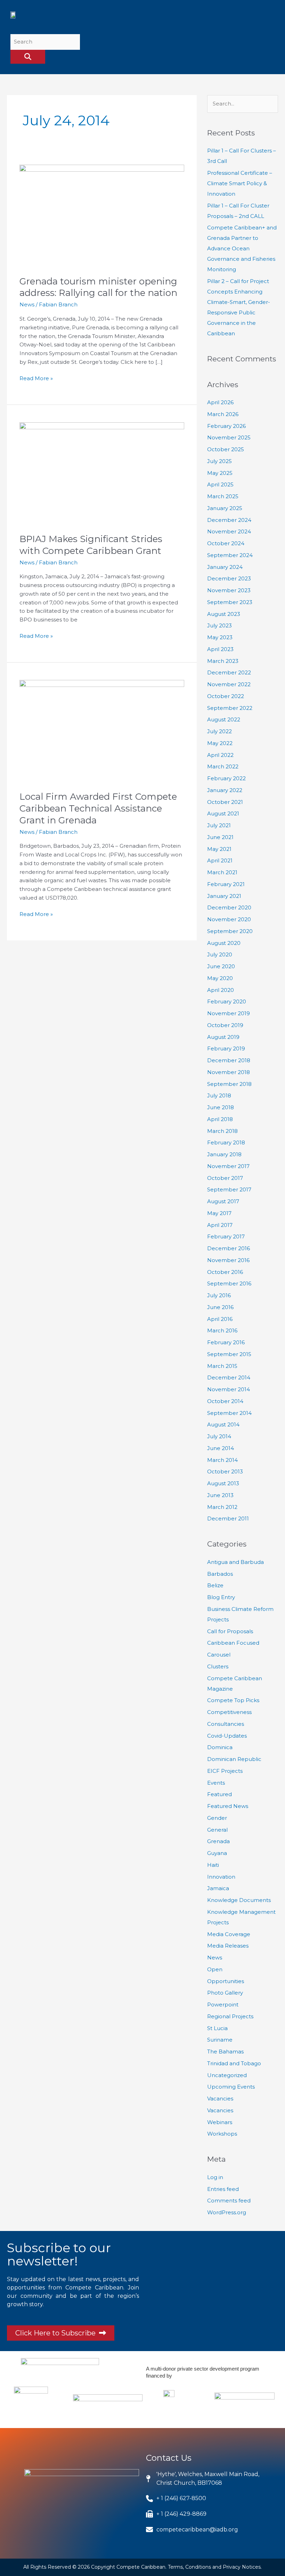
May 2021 (219, 849)
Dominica (220, 1747)
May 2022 (220, 743)
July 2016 (219, 1295)
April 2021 (220, 860)
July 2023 (219, 625)
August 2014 (223, 1424)
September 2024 (230, 555)
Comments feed (229, 2201)
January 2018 (224, 1154)
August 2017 (223, 1201)
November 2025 (229, 437)
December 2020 (229, 907)
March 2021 (222, 872)
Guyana (217, 1853)
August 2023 (224, 614)
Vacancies (220, 2099)
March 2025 (223, 496)
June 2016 (220, 1307)
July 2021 (219, 825)
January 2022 (225, 790)
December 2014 (229, 1377)
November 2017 (228, 1166)
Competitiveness (229, 1712)
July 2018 (219, 1095)
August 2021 (223, 813)
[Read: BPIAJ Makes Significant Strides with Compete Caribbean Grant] (102, 473)
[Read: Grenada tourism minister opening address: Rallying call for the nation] (102, 216)
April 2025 (220, 484)
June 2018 (221, 1107)
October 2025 (226, 449)
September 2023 (230, 602)
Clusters (218, 1666)
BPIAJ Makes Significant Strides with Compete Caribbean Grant (91, 545)
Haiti (213, 1865)
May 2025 (220, 473)
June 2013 (220, 1495)
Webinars (220, 2122)
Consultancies (226, 1724)
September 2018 (229, 1084)
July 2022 (219, 731)
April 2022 (220, 755)
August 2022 (224, 719)
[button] (267, 19)
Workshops (222, 2134)
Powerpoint (223, 2005)
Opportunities (226, 1981)
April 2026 (220, 402)
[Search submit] (28, 57)
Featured (219, 1794)
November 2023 (229, 590)
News (27, 304)
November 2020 (229, 919)
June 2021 (220, 837)
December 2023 (229, 578)
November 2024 (229, 531)
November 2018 (229, 1072)
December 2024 (229, 520)
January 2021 (224, 896)
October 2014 (225, 1401)
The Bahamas (225, 2052)
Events (216, 1783)
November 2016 (228, 1260)
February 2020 (227, 1001)
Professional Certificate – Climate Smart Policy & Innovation (240, 183)
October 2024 (226, 543)
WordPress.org (227, 2212)
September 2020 (230, 931)
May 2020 (220, 978)
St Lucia (217, 2028)
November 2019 (229, 1013)
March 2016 (222, 1330)
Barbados (220, 1574)
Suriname (220, 2040)
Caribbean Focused (233, 1643)
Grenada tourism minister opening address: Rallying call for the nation (98, 287)
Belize (215, 1585)
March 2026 (223, 414)
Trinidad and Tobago (234, 2063)
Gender (217, 1818)
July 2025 (219, 461)
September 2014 (229, 1413)
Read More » (36, 378)
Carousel (219, 1655)
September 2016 (229, 1283)
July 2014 (219, 1436)
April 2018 (220, 1119)
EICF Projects (225, 1771)
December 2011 (228, 1518)
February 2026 (226, 426)
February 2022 (226, 778)
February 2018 (226, 1142)
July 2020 (220, 954)
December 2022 (229, 672)
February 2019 (226, 1048)
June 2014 (221, 1448)
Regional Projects (230, 2016)
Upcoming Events (231, 2087)
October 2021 (225, 802)
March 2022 (223, 766)
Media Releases (228, 1946)
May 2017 (219, 1213)
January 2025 (225, 508)
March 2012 (222, 1507)
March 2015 (222, 1366)
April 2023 (220, 649)
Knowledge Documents (239, 1900)
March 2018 (222, 1131)
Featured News (228, 1806)
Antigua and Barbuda (235, 1562)
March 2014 (222, 1460)
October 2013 (225, 1471)
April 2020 (221, 990)
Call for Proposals (230, 1631)
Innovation (221, 1877)
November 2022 (229, 684)
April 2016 (220, 1319)
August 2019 (223, 1037)
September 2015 (229, 1354)
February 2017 (226, 1236)
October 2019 (225, 1025)
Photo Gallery (225, 1993)
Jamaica (218, 1888)
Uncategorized (227, 2075)
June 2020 (221, 966)
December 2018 (229, 1060)
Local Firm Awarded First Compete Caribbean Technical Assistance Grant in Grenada (98, 808)
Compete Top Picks (233, 1700)
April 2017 (220, 1225)
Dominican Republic (234, 1759)
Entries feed (223, 2189)
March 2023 (223, 661)
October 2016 (225, 1272)
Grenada (218, 1841)
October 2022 (226, 696)
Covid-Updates (227, 1736)
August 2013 (223, 1483)
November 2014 (229, 1389)
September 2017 (229, 1189)
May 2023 (220, 637)
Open (215, 1969)
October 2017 (225, 1178)
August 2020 (224, 943)
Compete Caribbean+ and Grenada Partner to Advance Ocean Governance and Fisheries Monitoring (242, 248)
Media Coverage (229, 1934)
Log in (215, 2177)
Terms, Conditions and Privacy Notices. (215, 2567)
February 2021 (226, 884)
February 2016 (226, 1342)
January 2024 (225, 567)
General (217, 1830)
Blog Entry (221, 1597)
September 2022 (230, 708)
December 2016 (229, 1248)
